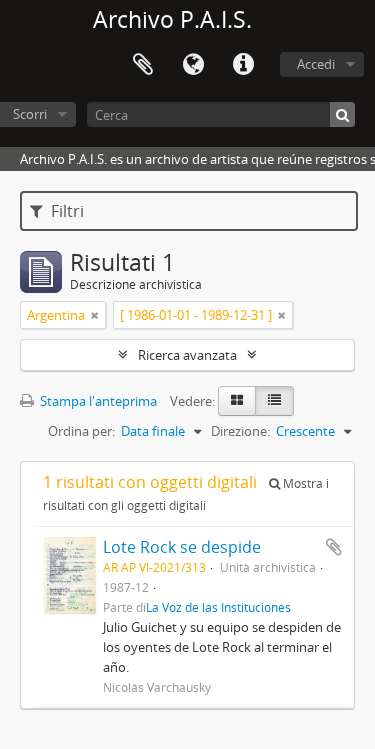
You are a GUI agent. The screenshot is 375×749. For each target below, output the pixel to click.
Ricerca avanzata (187, 355)
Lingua (193, 65)
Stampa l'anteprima (97, 401)
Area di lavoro (143, 65)
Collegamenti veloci (243, 65)
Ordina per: (81, 431)
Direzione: (240, 431)
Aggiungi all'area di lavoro (334, 547)
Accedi (316, 64)
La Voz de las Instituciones (218, 607)
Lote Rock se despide (182, 547)
